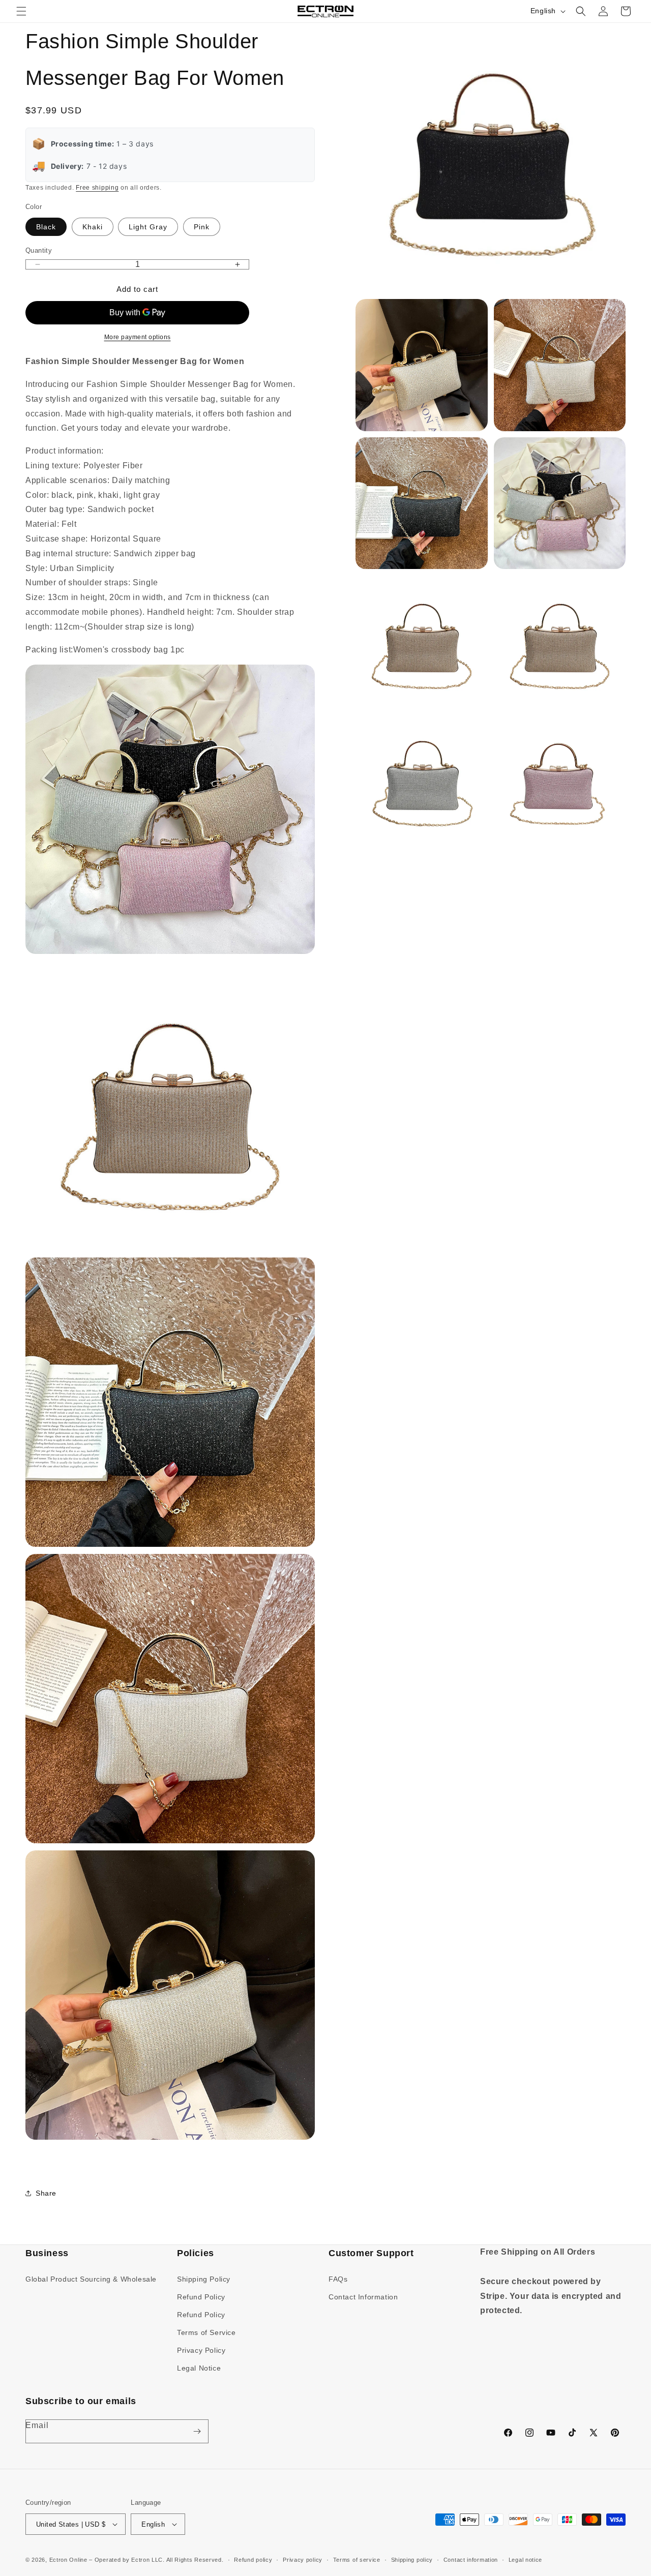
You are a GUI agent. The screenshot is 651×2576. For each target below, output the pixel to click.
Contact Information (363, 2297)
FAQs (338, 2279)
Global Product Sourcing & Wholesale (91, 2279)
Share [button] (46, 2193)
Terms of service (357, 2560)
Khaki (93, 227)
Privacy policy (303, 2560)
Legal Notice (199, 2368)
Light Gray (148, 227)
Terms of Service (206, 2332)
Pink (202, 227)
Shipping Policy (204, 2279)
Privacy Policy (201, 2350)
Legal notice (525, 2560)
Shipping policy (412, 2560)
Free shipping (97, 188)
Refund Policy (201, 2297)
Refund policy (253, 2560)
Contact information (471, 2560)
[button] (21, 11)
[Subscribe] (197, 2431)
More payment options (138, 337)
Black (46, 227)
